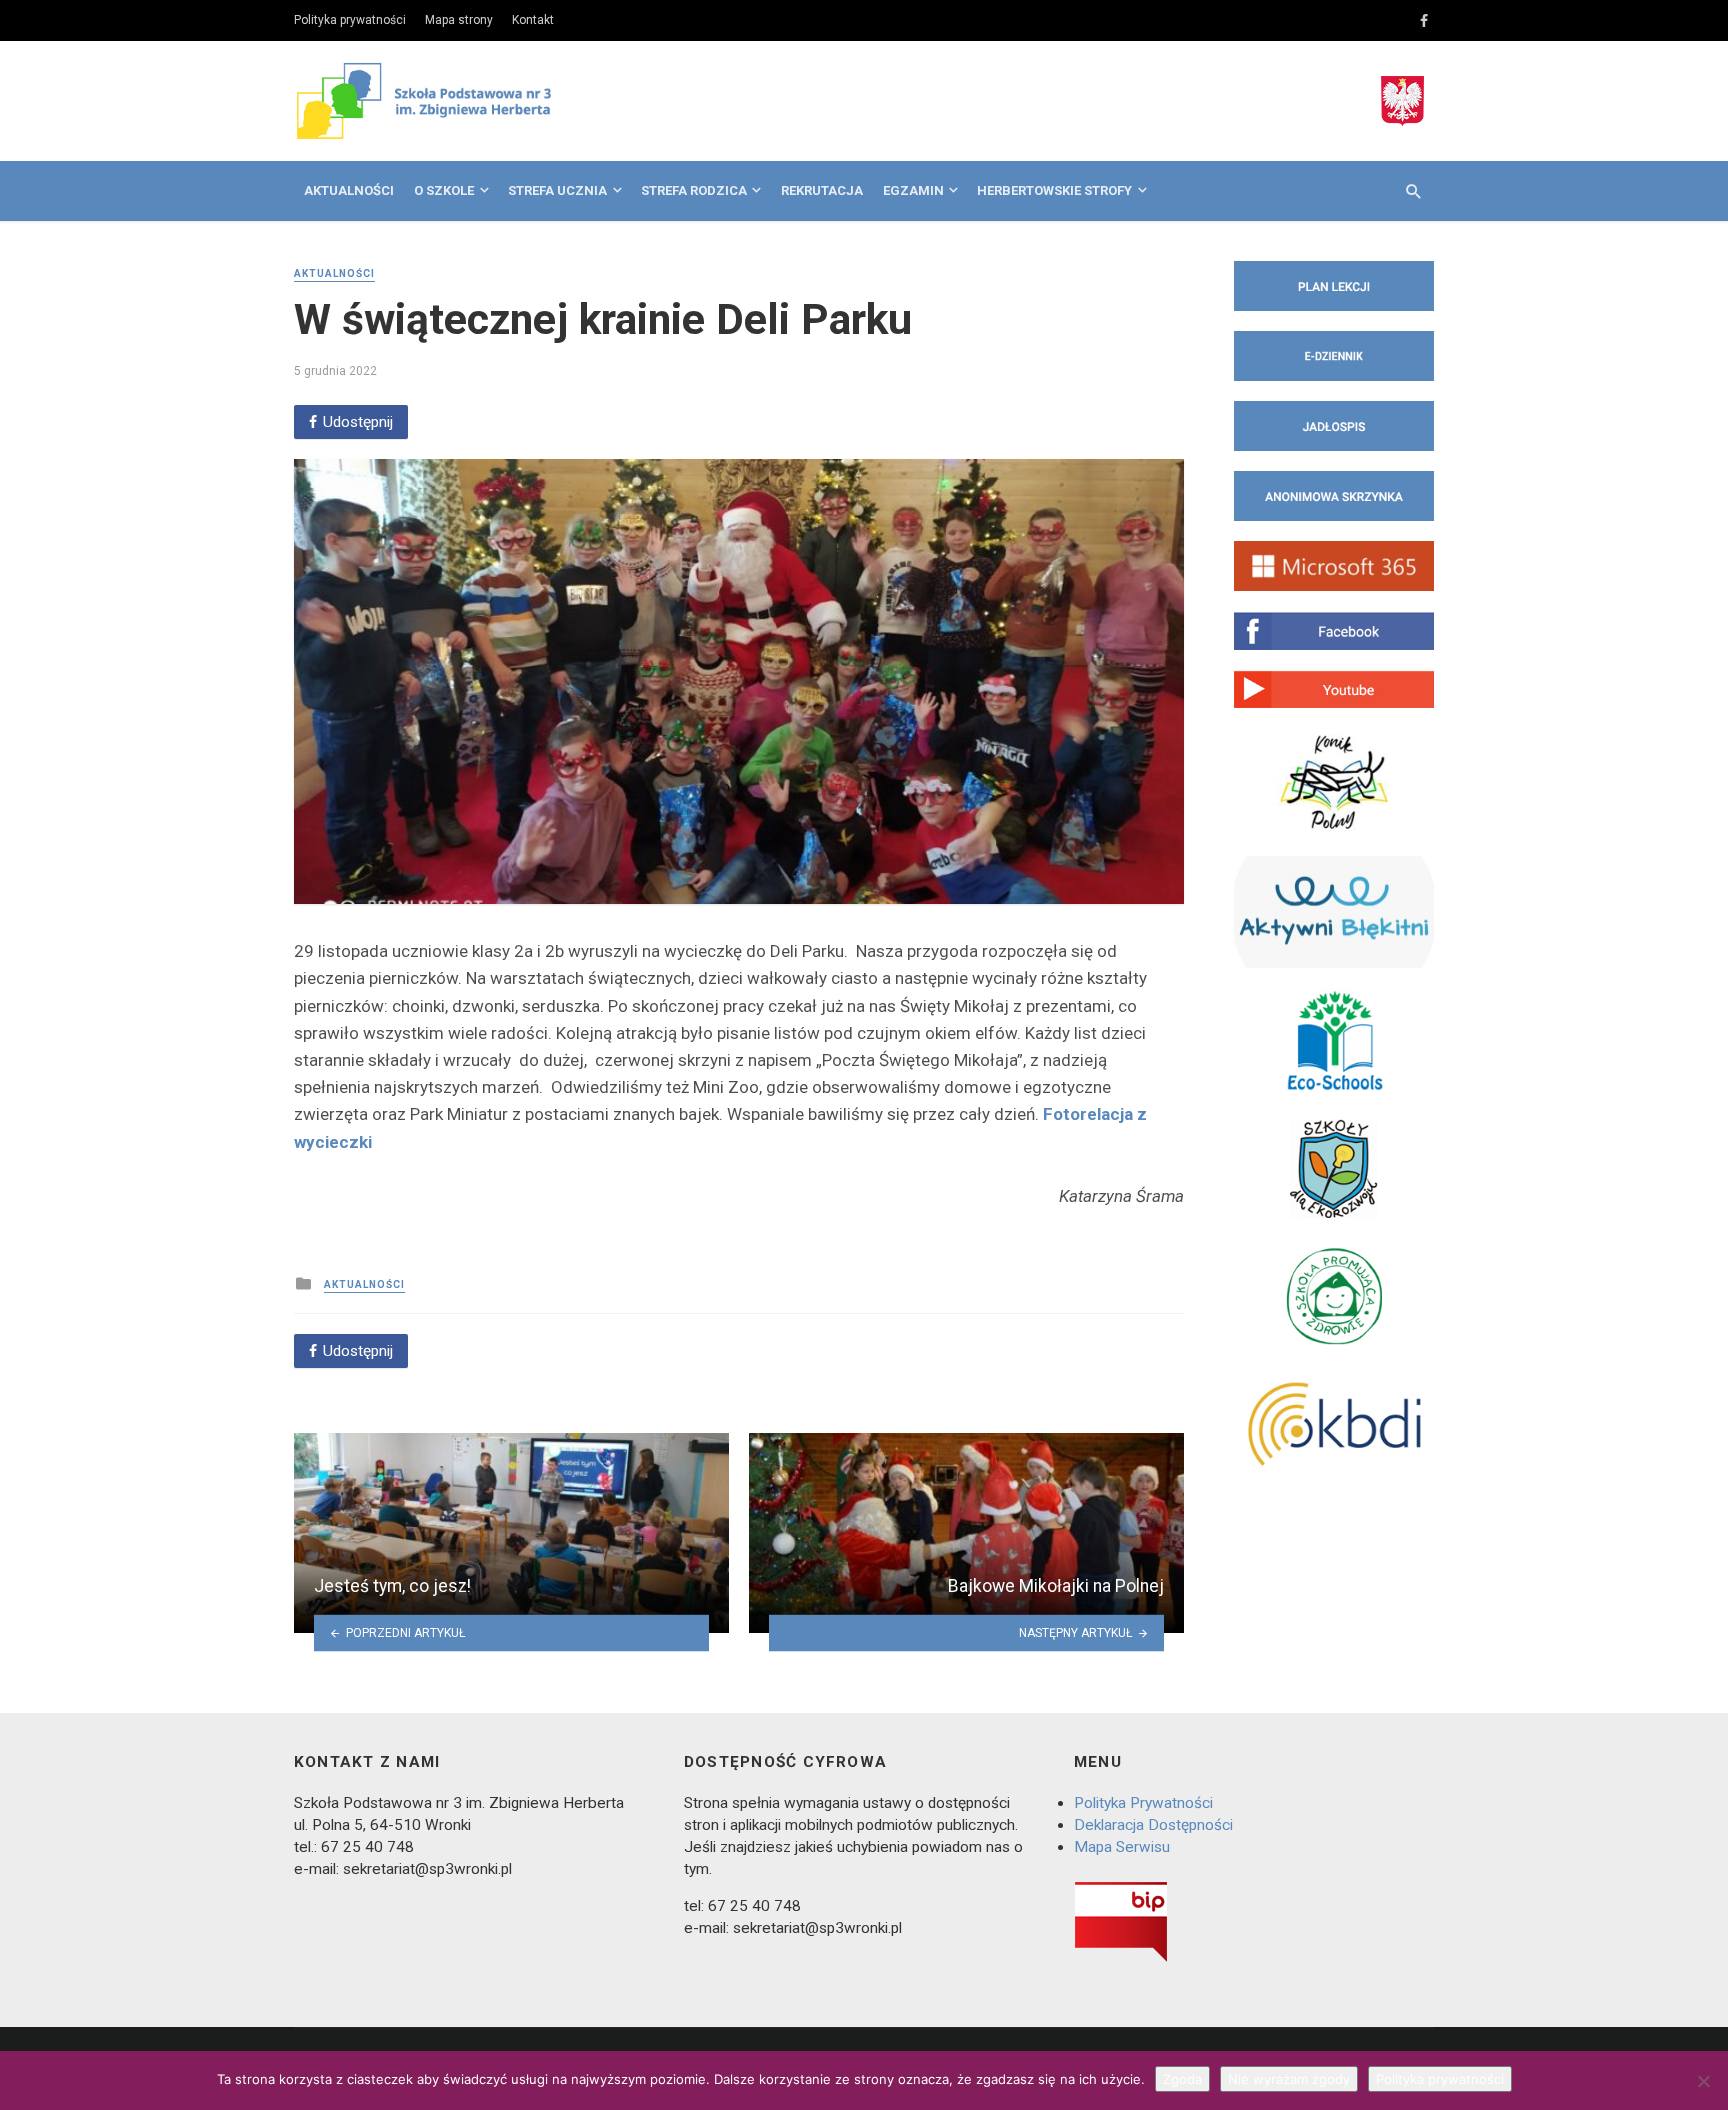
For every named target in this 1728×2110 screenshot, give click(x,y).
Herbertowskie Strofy (1054, 190)
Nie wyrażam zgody (1289, 2079)
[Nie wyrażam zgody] (1703, 2081)
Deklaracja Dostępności (1153, 1825)
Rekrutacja (822, 190)
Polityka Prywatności (1143, 1803)
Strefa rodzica (694, 190)
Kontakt (533, 20)
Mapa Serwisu (1122, 1847)
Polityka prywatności (350, 20)
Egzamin (913, 190)
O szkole (444, 190)
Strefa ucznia (557, 190)
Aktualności (349, 190)
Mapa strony (459, 20)
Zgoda (1182, 2079)
